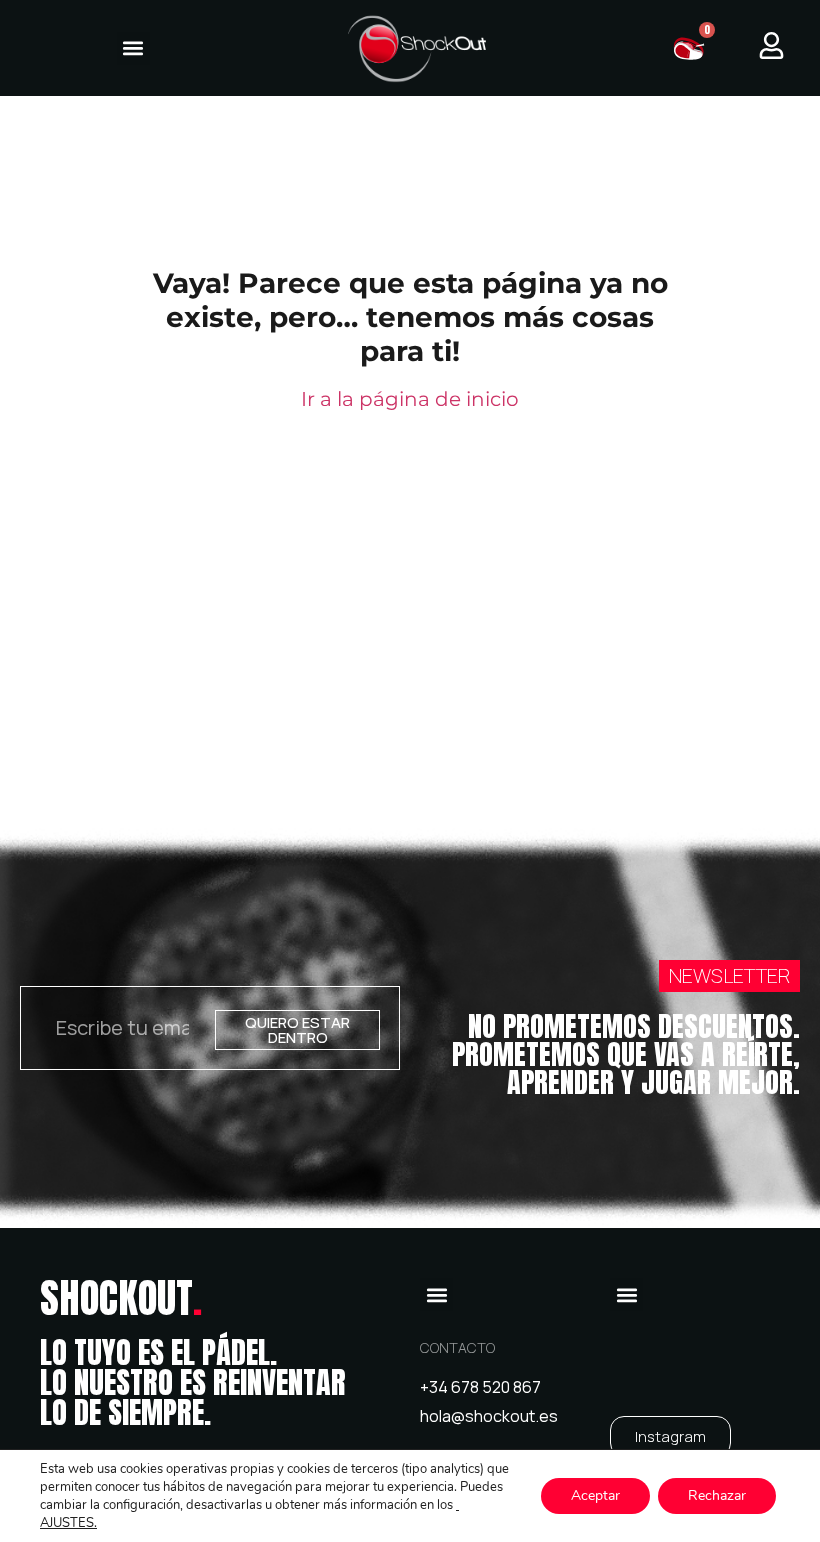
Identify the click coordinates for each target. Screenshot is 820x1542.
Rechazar (717, 1495)
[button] (133, 48)
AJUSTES (67, 1523)
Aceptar (595, 1495)
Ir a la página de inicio (410, 399)
